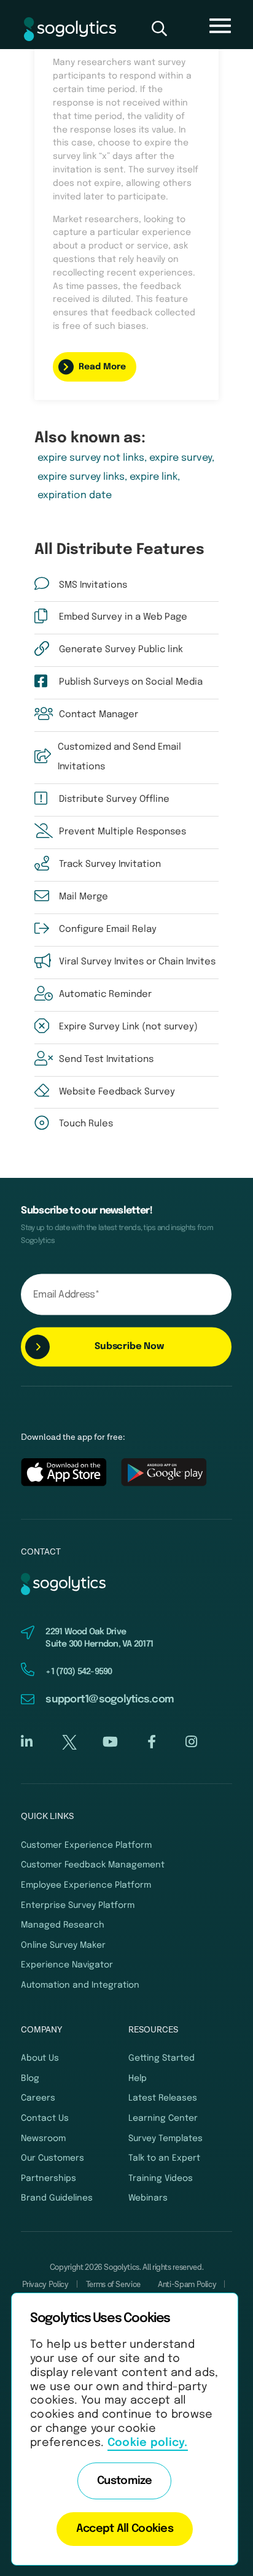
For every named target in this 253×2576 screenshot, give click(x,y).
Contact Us (45, 2118)
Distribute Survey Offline (114, 799)
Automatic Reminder (105, 994)
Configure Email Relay (108, 929)
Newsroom (43, 2139)
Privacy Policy (45, 2285)
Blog (30, 2078)
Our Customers (53, 2158)
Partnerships (49, 2178)
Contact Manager (99, 715)
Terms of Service (113, 2285)
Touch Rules (86, 1124)
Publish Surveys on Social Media (131, 682)
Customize (125, 2481)
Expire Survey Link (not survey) (128, 1027)
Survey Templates (165, 2139)
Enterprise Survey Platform (78, 1905)
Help (138, 2078)
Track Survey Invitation (110, 864)
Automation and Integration (80, 1985)
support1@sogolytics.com (110, 1700)
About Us (40, 2058)
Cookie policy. (148, 2443)
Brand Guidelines (57, 2198)
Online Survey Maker (63, 1945)
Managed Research (63, 1925)
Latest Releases (163, 2098)
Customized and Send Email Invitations (119, 757)
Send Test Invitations (106, 1059)
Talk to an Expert (164, 2158)
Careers (38, 2098)
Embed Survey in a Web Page (123, 617)
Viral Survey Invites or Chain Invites (137, 962)
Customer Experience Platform (86, 1845)
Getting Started (162, 2058)
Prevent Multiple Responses (123, 832)
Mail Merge (84, 897)
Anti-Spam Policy (187, 2285)
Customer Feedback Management (93, 1865)
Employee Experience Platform (86, 1885)
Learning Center (163, 2118)
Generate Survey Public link (121, 650)
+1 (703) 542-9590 (79, 1672)
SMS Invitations (93, 585)
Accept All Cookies (125, 2529)
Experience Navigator (67, 1965)
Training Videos (161, 2178)
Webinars (148, 2198)
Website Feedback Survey (117, 1092)
